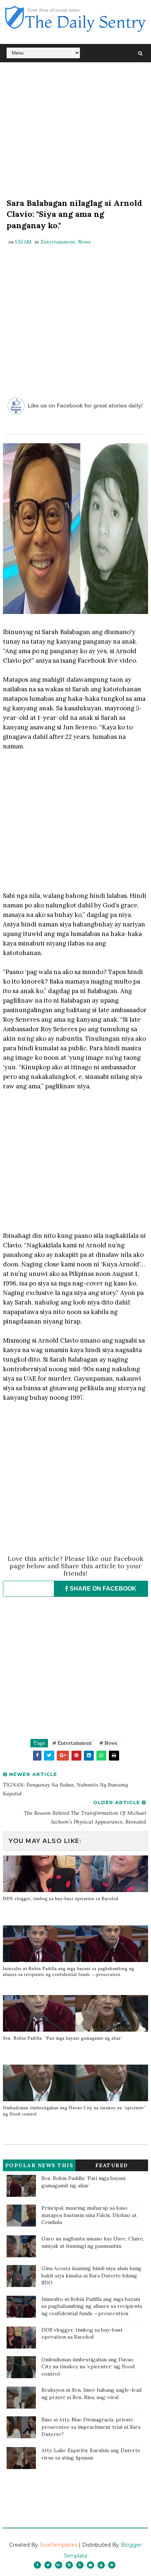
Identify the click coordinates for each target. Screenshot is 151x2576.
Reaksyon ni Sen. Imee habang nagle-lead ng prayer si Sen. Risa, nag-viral (91, 2394)
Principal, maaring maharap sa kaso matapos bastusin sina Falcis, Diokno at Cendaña (89, 2215)
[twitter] (48, 2565)
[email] (91, 2565)
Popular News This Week (39, 2167)
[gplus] (59, 2565)
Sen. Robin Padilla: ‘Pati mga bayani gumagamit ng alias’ (63, 2038)
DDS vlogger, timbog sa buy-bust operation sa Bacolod (61, 1899)
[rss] (80, 2565)
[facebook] (37, 2565)
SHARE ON (102, 1589)
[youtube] (101, 2565)
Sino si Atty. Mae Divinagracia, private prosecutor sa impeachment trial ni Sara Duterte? (91, 2427)
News (84, 242)
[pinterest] (112, 2565)
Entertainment (58, 242)
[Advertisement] (75, 132)
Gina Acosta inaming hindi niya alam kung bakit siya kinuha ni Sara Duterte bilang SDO (91, 2275)
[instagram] (69, 2565)
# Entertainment (72, 1743)
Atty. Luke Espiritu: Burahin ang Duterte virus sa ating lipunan (91, 2454)
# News (108, 1743)
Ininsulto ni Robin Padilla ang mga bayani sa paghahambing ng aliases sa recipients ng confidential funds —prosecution (69, 1972)
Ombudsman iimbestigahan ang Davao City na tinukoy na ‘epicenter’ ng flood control (74, 2111)
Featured (112, 2165)
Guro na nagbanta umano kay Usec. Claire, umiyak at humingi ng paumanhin (93, 2242)
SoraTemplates (58, 2545)
